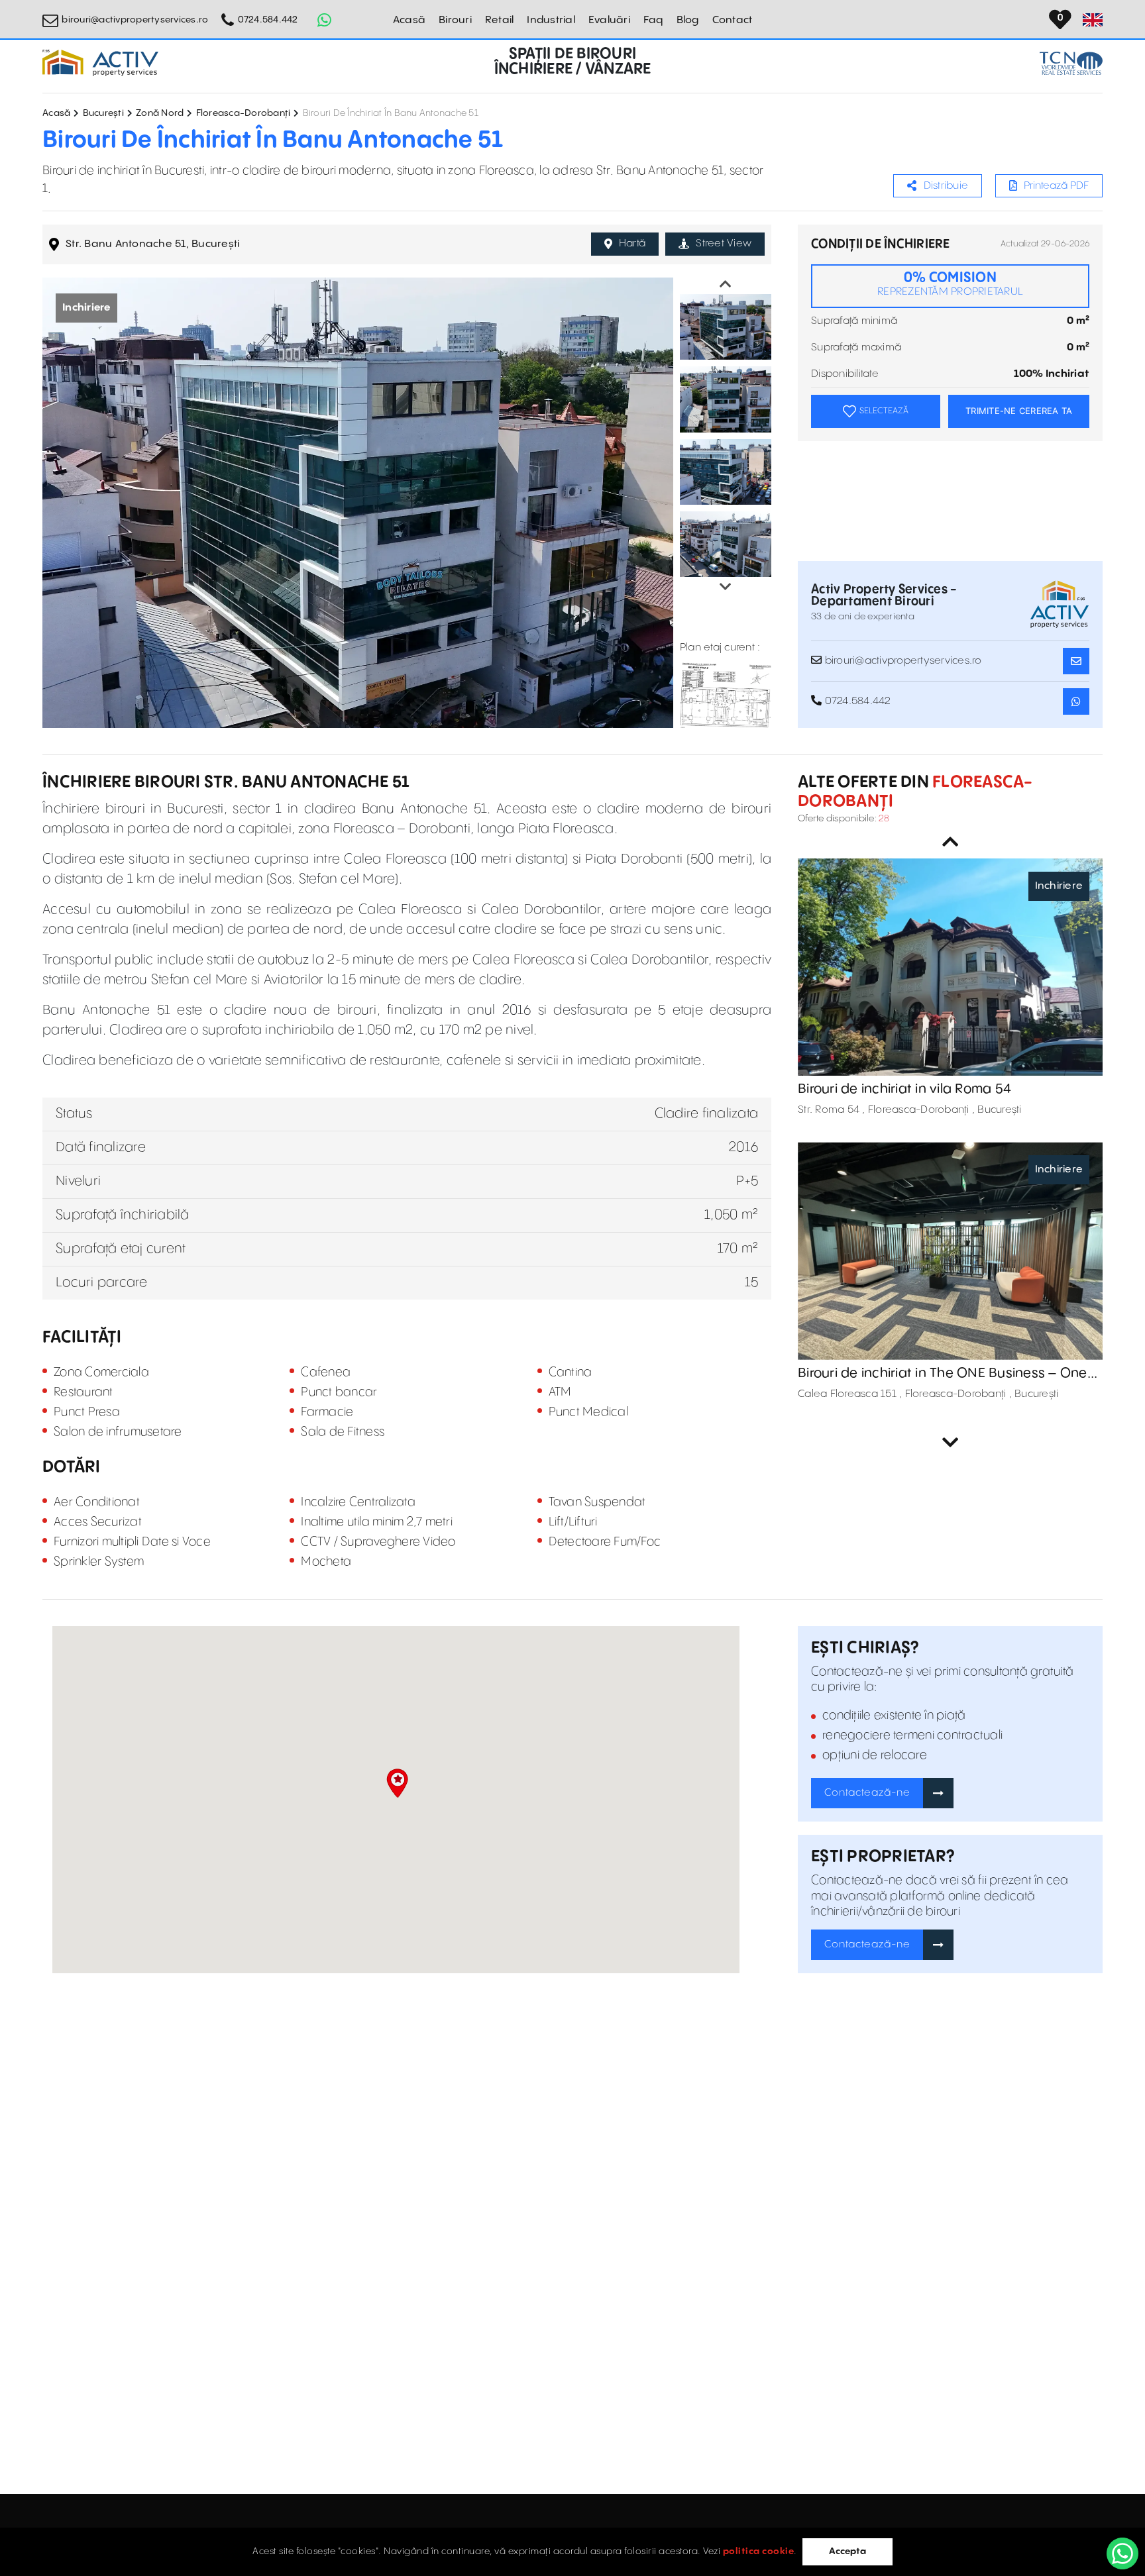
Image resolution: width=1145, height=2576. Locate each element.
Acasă (409, 20)
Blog (688, 20)
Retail (500, 20)
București (103, 113)
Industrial (551, 20)
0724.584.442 (268, 20)
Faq (653, 20)
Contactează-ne (867, 1793)
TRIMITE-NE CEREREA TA (1019, 411)
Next (726, 587)
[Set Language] (1093, 20)
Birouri (455, 20)
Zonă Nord (160, 113)
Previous (726, 284)
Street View (724, 243)
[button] (397, 1783)
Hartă (632, 243)
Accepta (847, 2551)
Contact (733, 20)
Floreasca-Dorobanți (244, 113)
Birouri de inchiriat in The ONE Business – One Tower (943, 1374)
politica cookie (759, 2551)
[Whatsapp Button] (325, 20)
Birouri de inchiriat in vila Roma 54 (904, 1089)
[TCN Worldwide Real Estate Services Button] (1071, 63)
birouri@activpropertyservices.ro (135, 20)
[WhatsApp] (1122, 2553)
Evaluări (609, 20)
